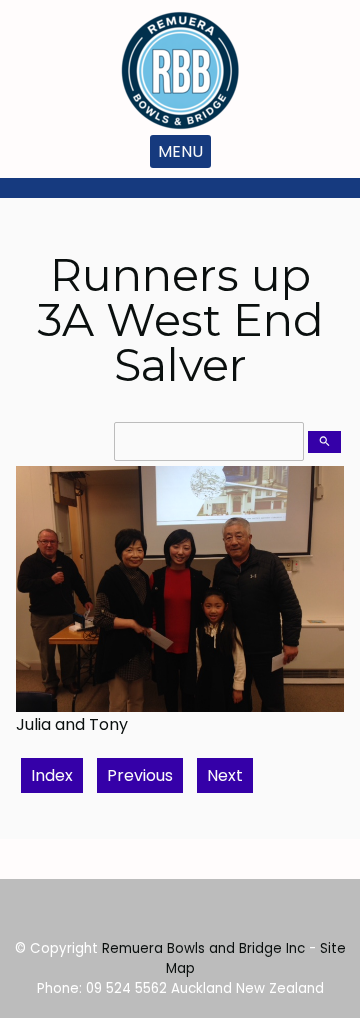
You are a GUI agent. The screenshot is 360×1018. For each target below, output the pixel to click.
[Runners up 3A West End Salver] (180, 706)
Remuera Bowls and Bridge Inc (203, 948)
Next (225, 775)
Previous (140, 775)
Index (52, 775)
